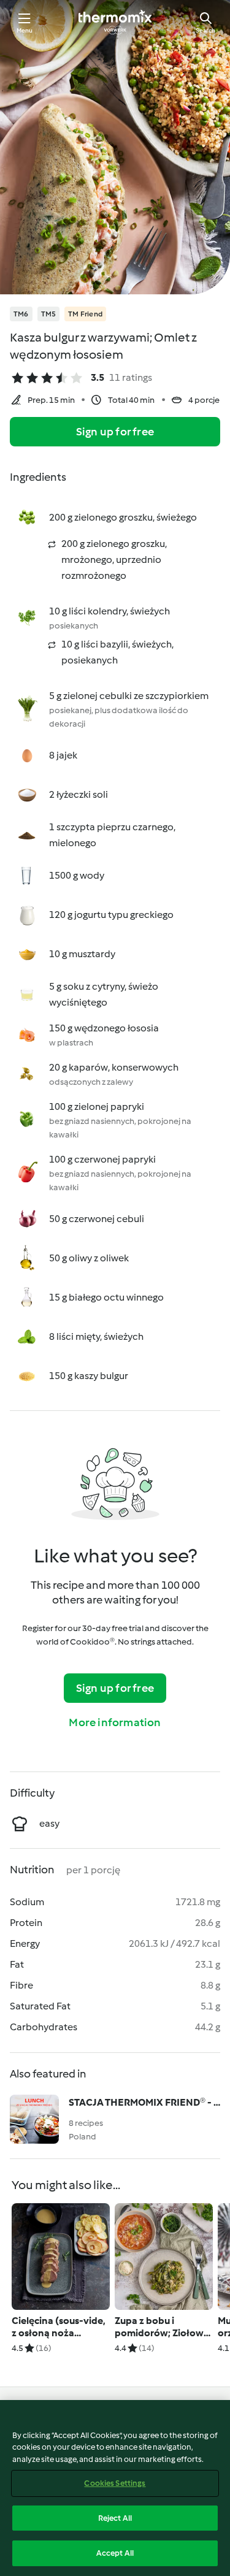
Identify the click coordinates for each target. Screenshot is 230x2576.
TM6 (21, 314)
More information (115, 1722)
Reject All (115, 2518)
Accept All (115, 2553)
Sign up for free (115, 432)
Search (205, 30)
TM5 (49, 314)
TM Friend (85, 314)
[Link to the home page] (115, 22)
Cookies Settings (115, 2483)
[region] (115, 2488)
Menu (25, 30)
